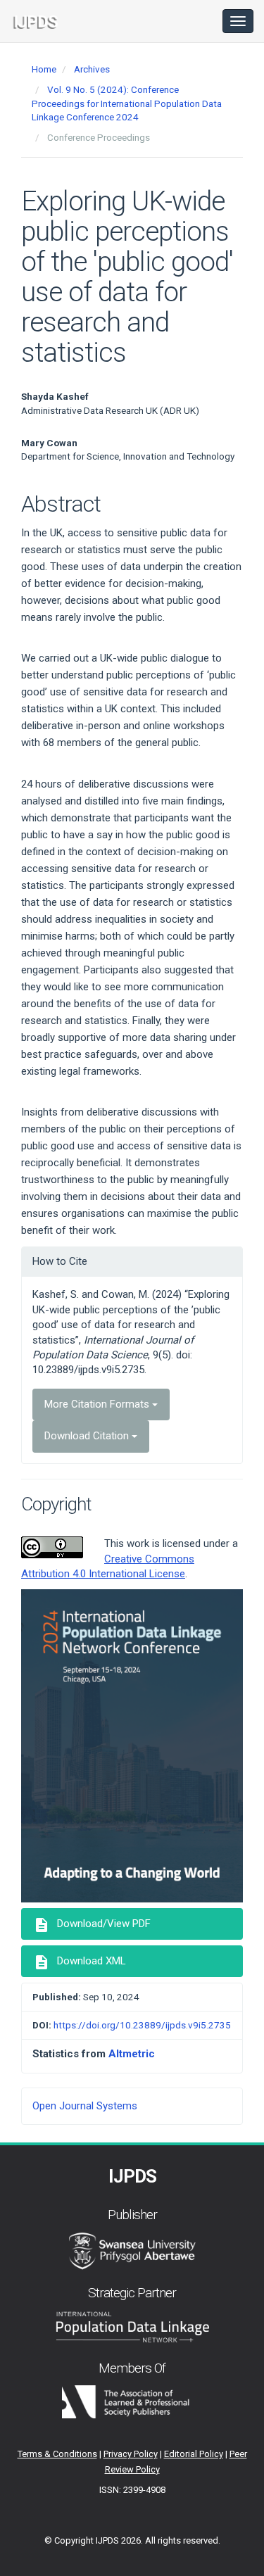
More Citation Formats (98, 1404)
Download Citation (88, 1436)
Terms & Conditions (57, 2454)
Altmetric (132, 2054)
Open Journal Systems (85, 2106)
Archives (92, 69)
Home (44, 69)
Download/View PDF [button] (92, 1925)
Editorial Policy (194, 2454)
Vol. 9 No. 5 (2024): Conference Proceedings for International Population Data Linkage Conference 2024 (127, 103)
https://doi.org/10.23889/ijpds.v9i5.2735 (142, 2025)
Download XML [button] (80, 1962)
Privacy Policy (131, 2454)
